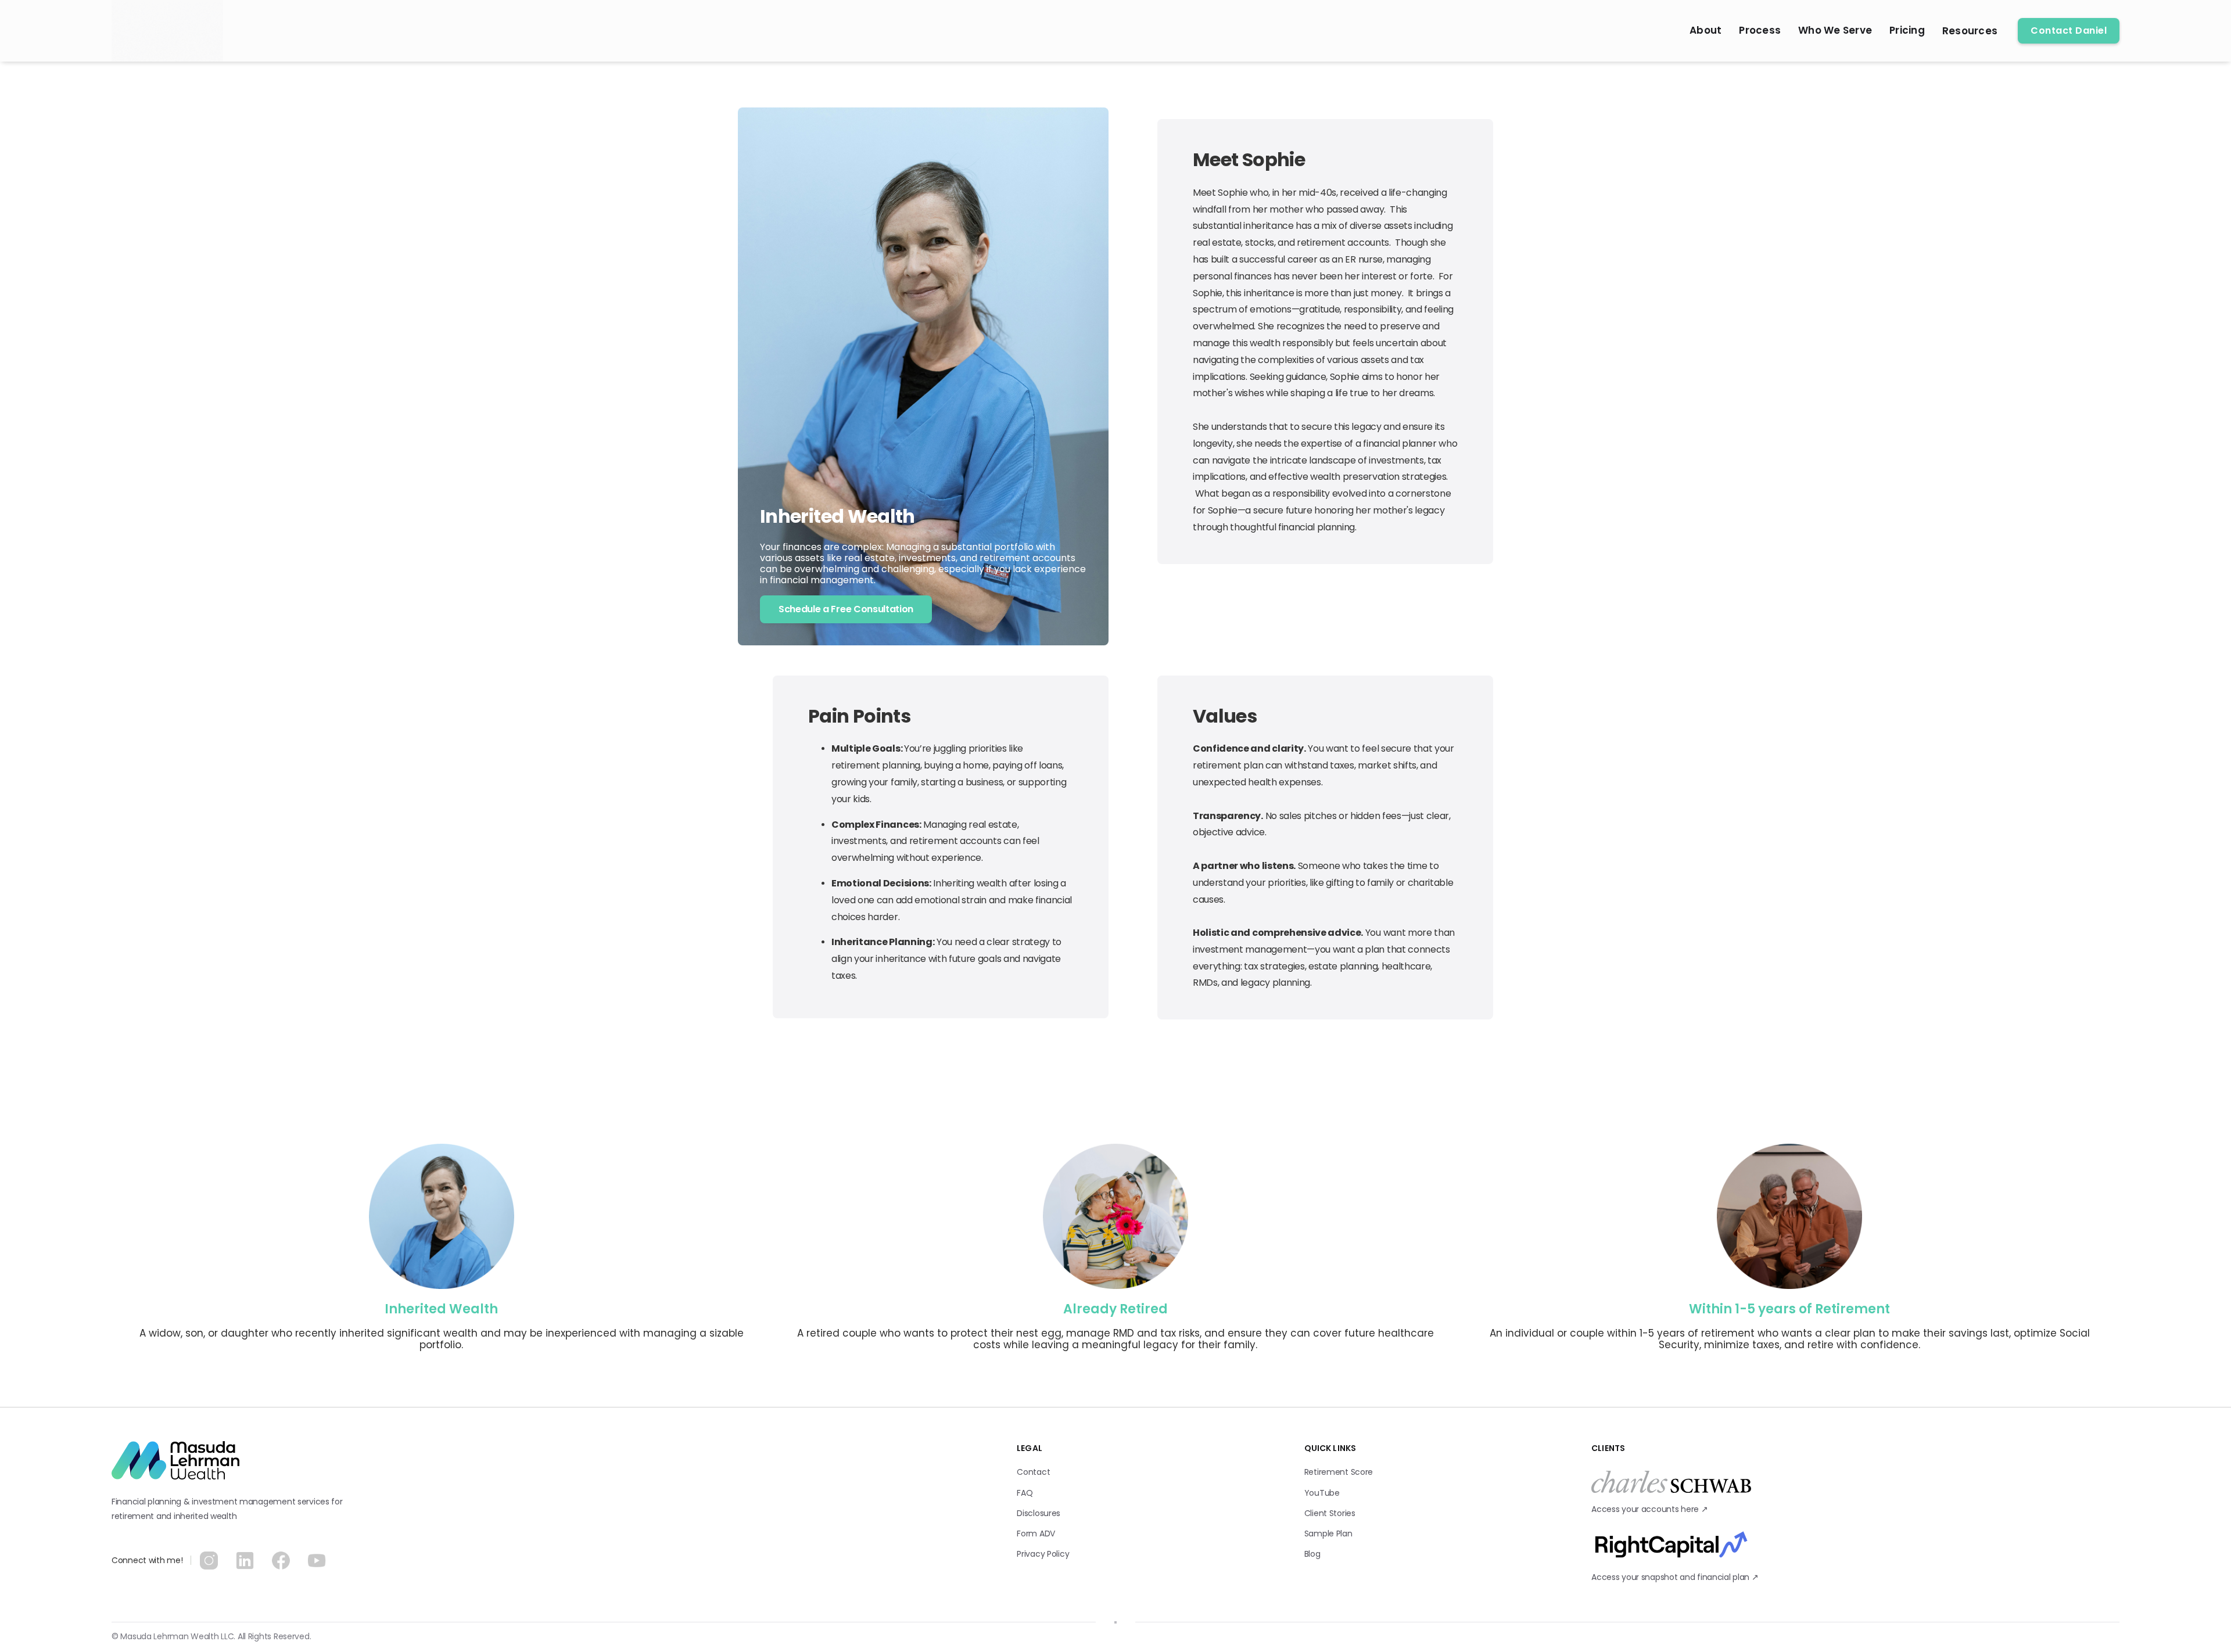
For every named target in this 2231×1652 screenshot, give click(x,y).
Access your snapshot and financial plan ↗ (1676, 1577)
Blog (1312, 1554)
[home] (167, 31)
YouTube (1322, 1493)
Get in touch (163, 1598)
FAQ (1025, 1493)
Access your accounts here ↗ (1651, 1509)
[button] (1970, 31)
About (1705, 30)
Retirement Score (1339, 1472)
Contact (1033, 1472)
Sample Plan (1328, 1534)
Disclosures (1039, 1513)
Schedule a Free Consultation (846, 609)
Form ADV (1036, 1534)
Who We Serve (1835, 30)
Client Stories (1330, 1513)
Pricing (1907, 30)
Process (1760, 30)
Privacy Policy (1043, 1554)
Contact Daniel (2069, 30)
